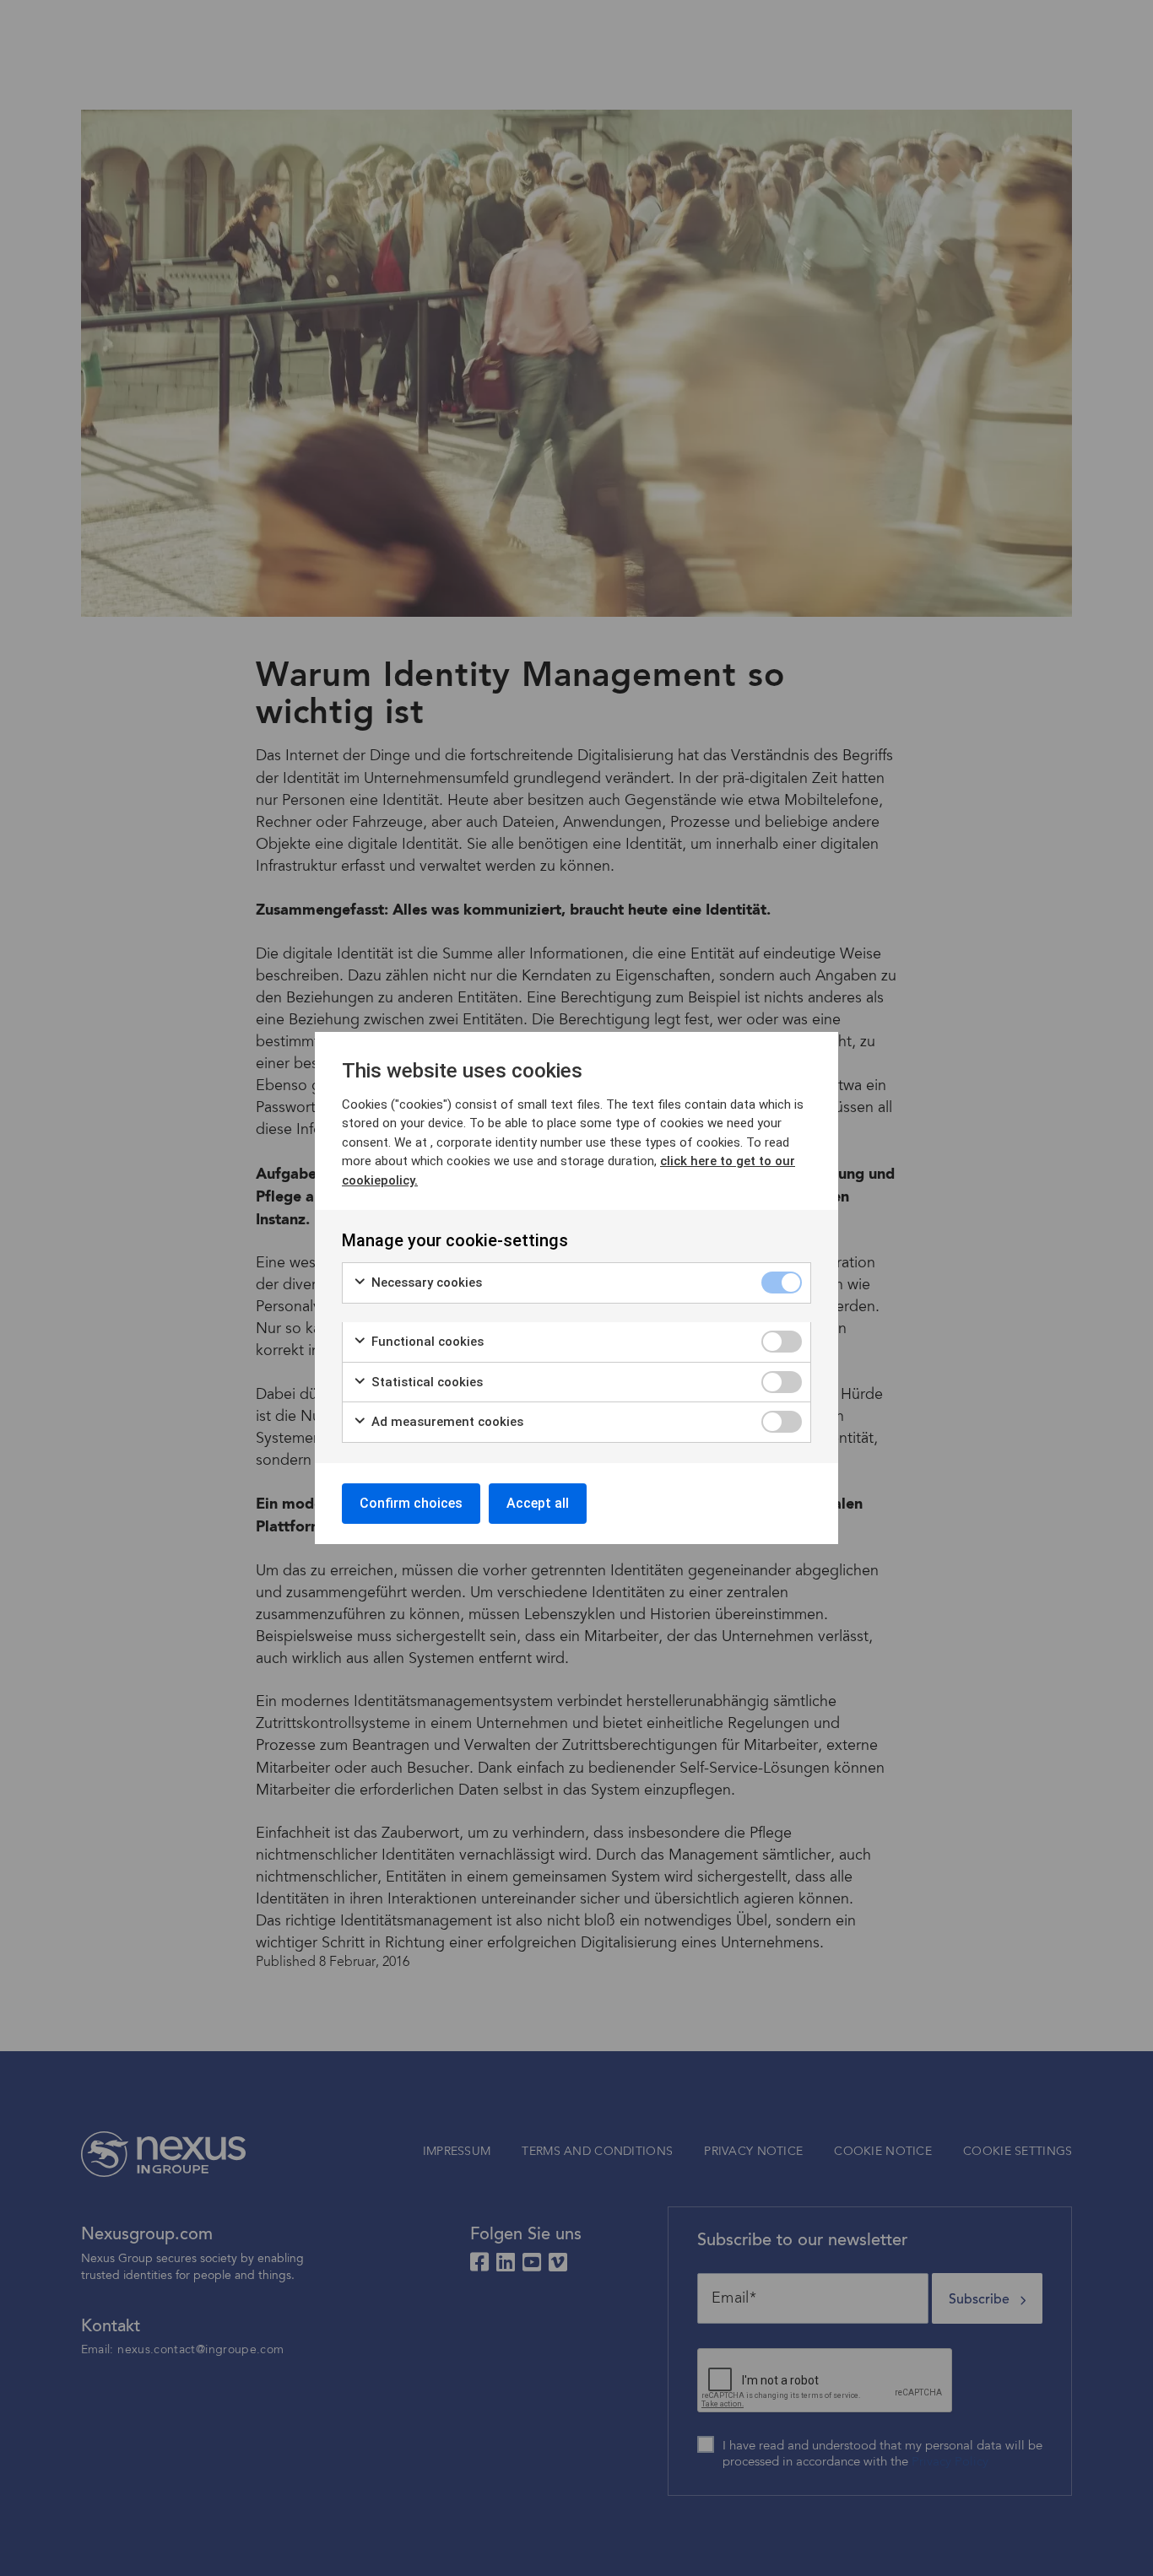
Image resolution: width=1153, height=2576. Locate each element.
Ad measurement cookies (446, 1422)
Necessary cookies (425, 1283)
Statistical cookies (425, 1382)
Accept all (538, 1503)
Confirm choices (411, 1503)
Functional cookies (426, 1342)
